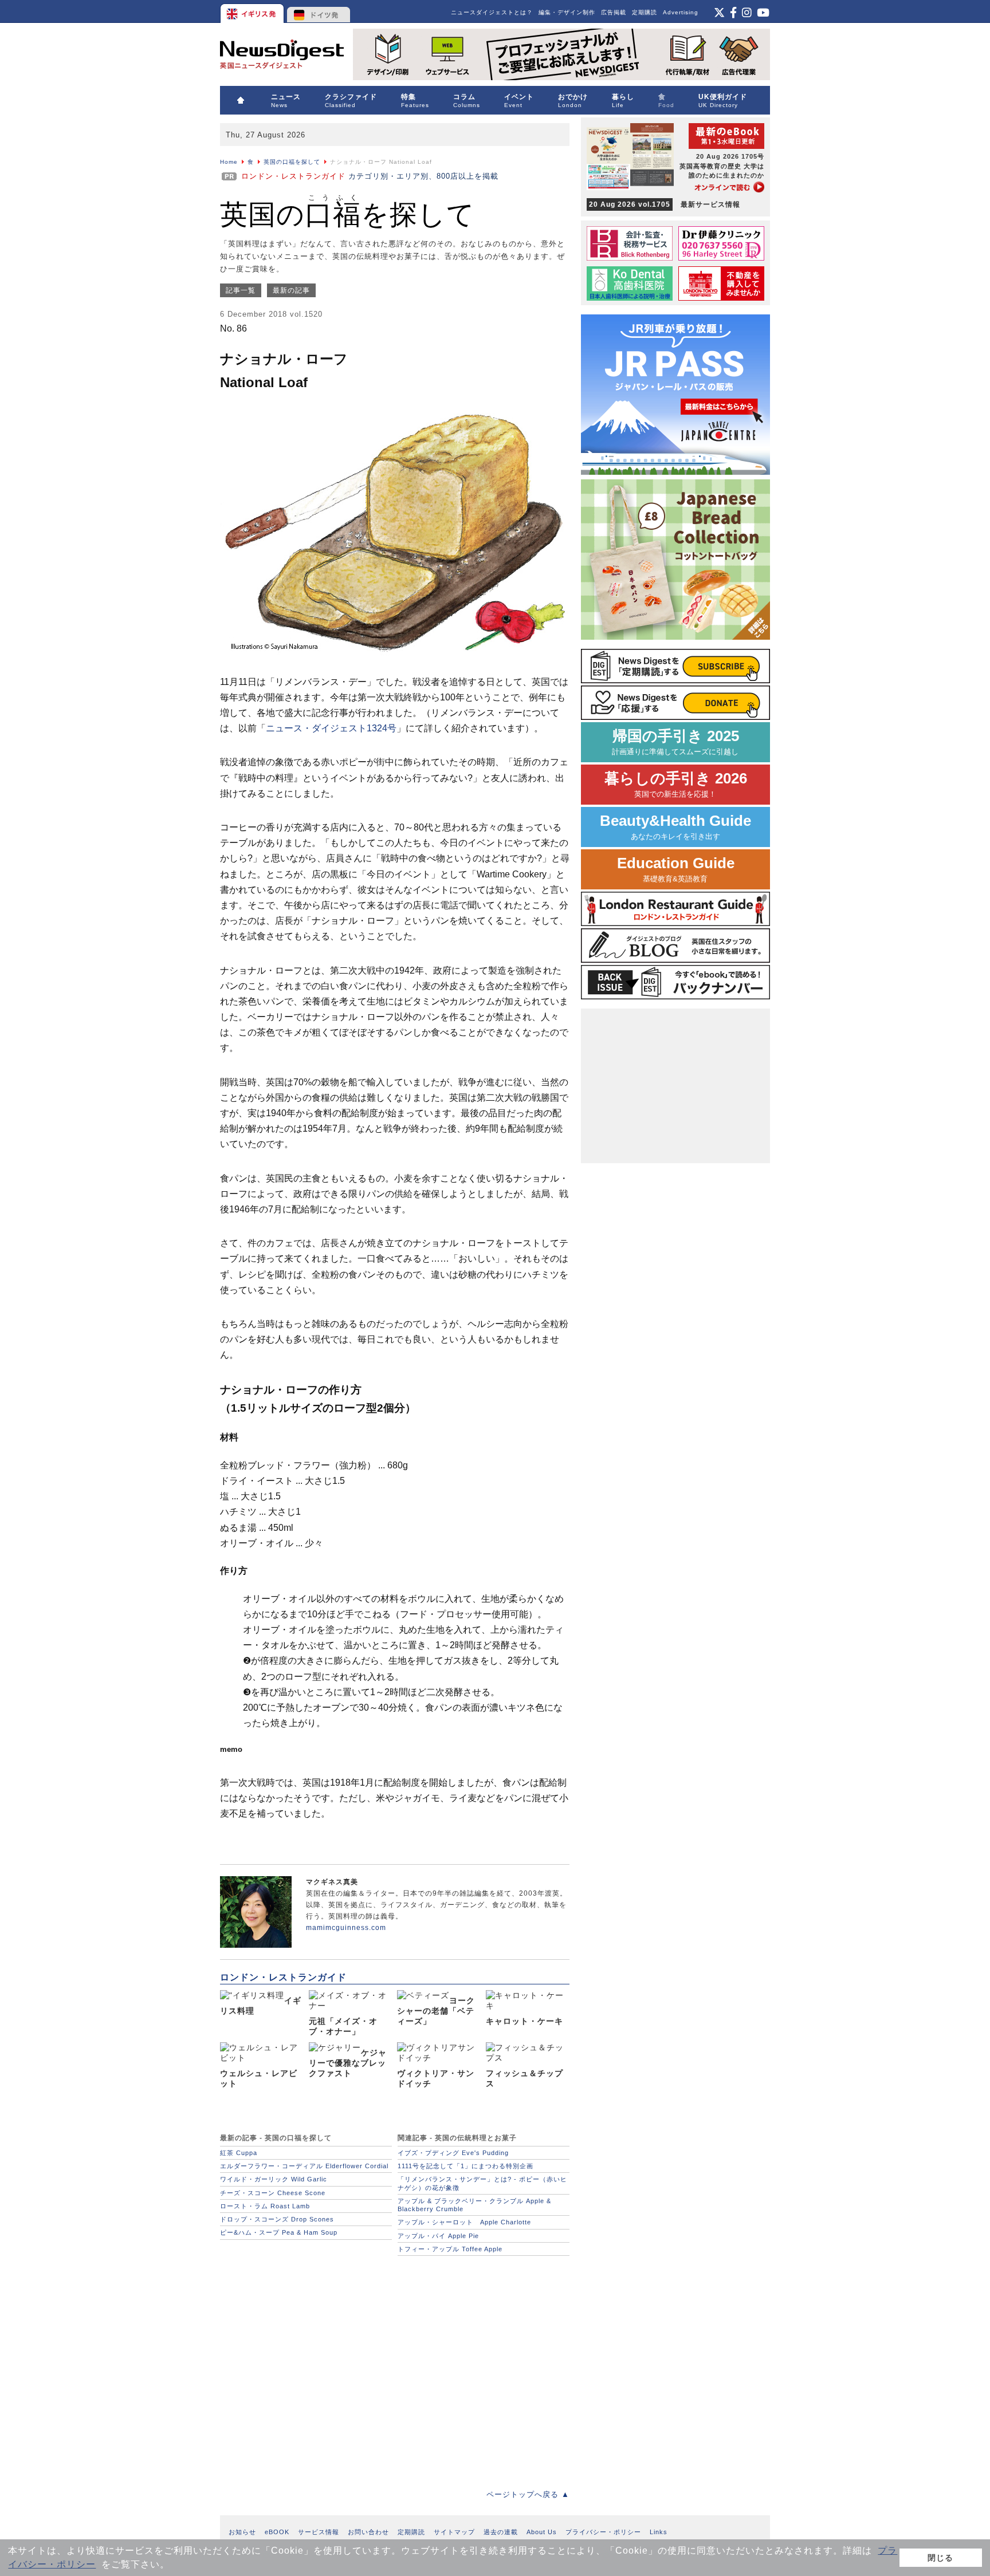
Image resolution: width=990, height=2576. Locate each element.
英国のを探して (347, 214)
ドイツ (319, 11)
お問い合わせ (368, 2532)
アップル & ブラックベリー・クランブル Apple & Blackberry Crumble (474, 2205)
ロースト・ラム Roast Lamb (265, 2206)
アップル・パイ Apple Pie (438, 2236)
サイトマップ (454, 2532)
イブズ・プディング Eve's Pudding (453, 2153)
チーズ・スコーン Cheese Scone (273, 2193)
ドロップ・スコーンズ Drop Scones (277, 2219)
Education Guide (676, 869)
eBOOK (277, 2532)
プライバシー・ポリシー (603, 2532)
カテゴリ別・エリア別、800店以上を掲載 (370, 176)
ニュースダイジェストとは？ (492, 12)
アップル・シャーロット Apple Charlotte (464, 2222)
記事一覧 (241, 290)
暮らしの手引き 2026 (676, 784)
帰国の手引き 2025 (675, 742)
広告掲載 (614, 12)
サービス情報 (319, 2532)
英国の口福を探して (292, 162)
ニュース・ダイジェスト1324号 (331, 728)
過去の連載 (501, 2532)
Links (659, 2532)
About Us (542, 2532)
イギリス (253, 11)
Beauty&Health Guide (675, 827)
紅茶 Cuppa (239, 2153)
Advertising (681, 12)
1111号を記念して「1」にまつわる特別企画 (465, 2166)
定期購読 (645, 12)
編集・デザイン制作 (567, 12)
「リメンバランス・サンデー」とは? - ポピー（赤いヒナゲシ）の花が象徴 (482, 2183)
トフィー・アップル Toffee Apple (450, 2249)
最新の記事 (291, 290)
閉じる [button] (940, 2558)
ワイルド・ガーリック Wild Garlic (274, 2179)
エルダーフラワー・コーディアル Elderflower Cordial (304, 2166)
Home (229, 162)
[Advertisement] (395, 2366)
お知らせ (242, 2532)
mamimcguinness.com (346, 1928)
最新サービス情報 (665, 204)
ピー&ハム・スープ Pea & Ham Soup (279, 2232)
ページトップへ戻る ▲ (528, 2494)
